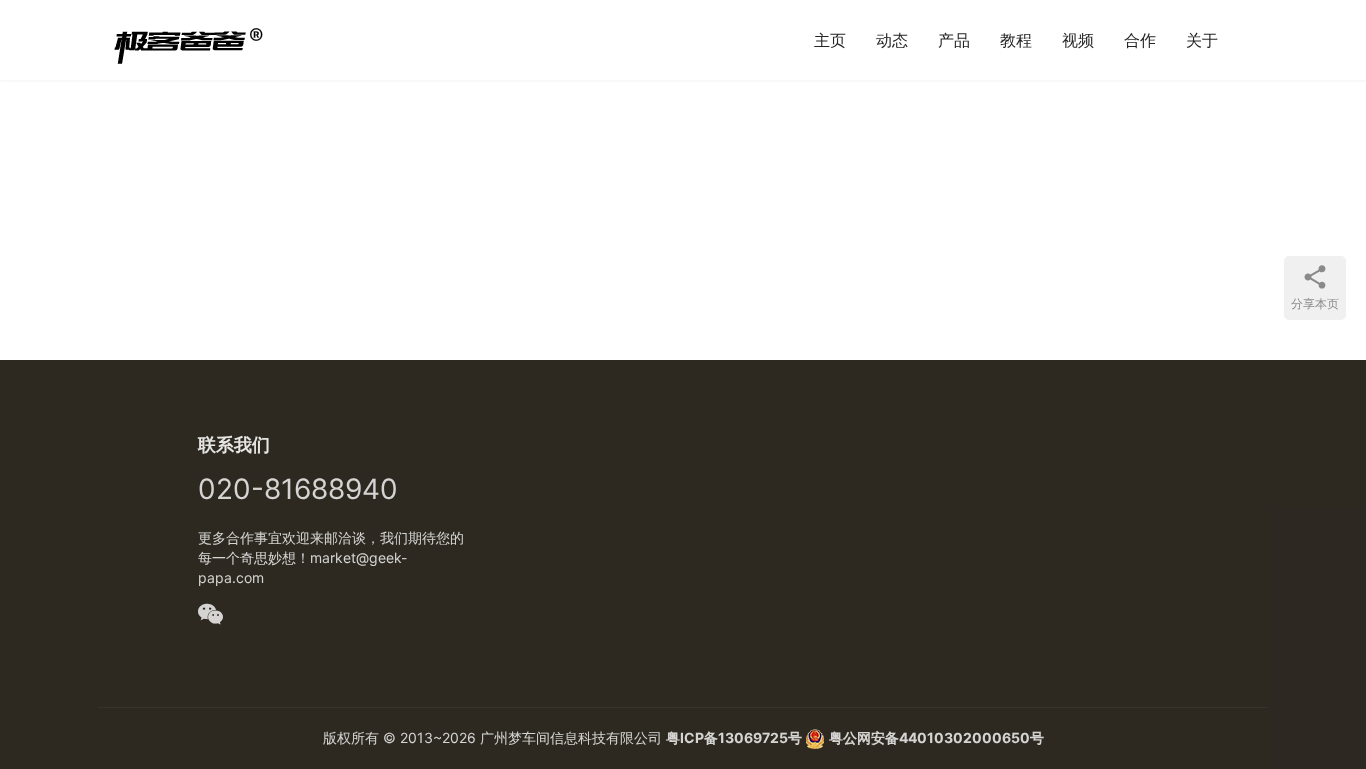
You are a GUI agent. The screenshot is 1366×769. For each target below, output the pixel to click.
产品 (954, 40)
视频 (1078, 40)
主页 (830, 40)
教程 (1016, 40)
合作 (1140, 40)
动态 (892, 40)
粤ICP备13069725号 (735, 737)
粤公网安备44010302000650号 (936, 737)
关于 (1202, 40)
